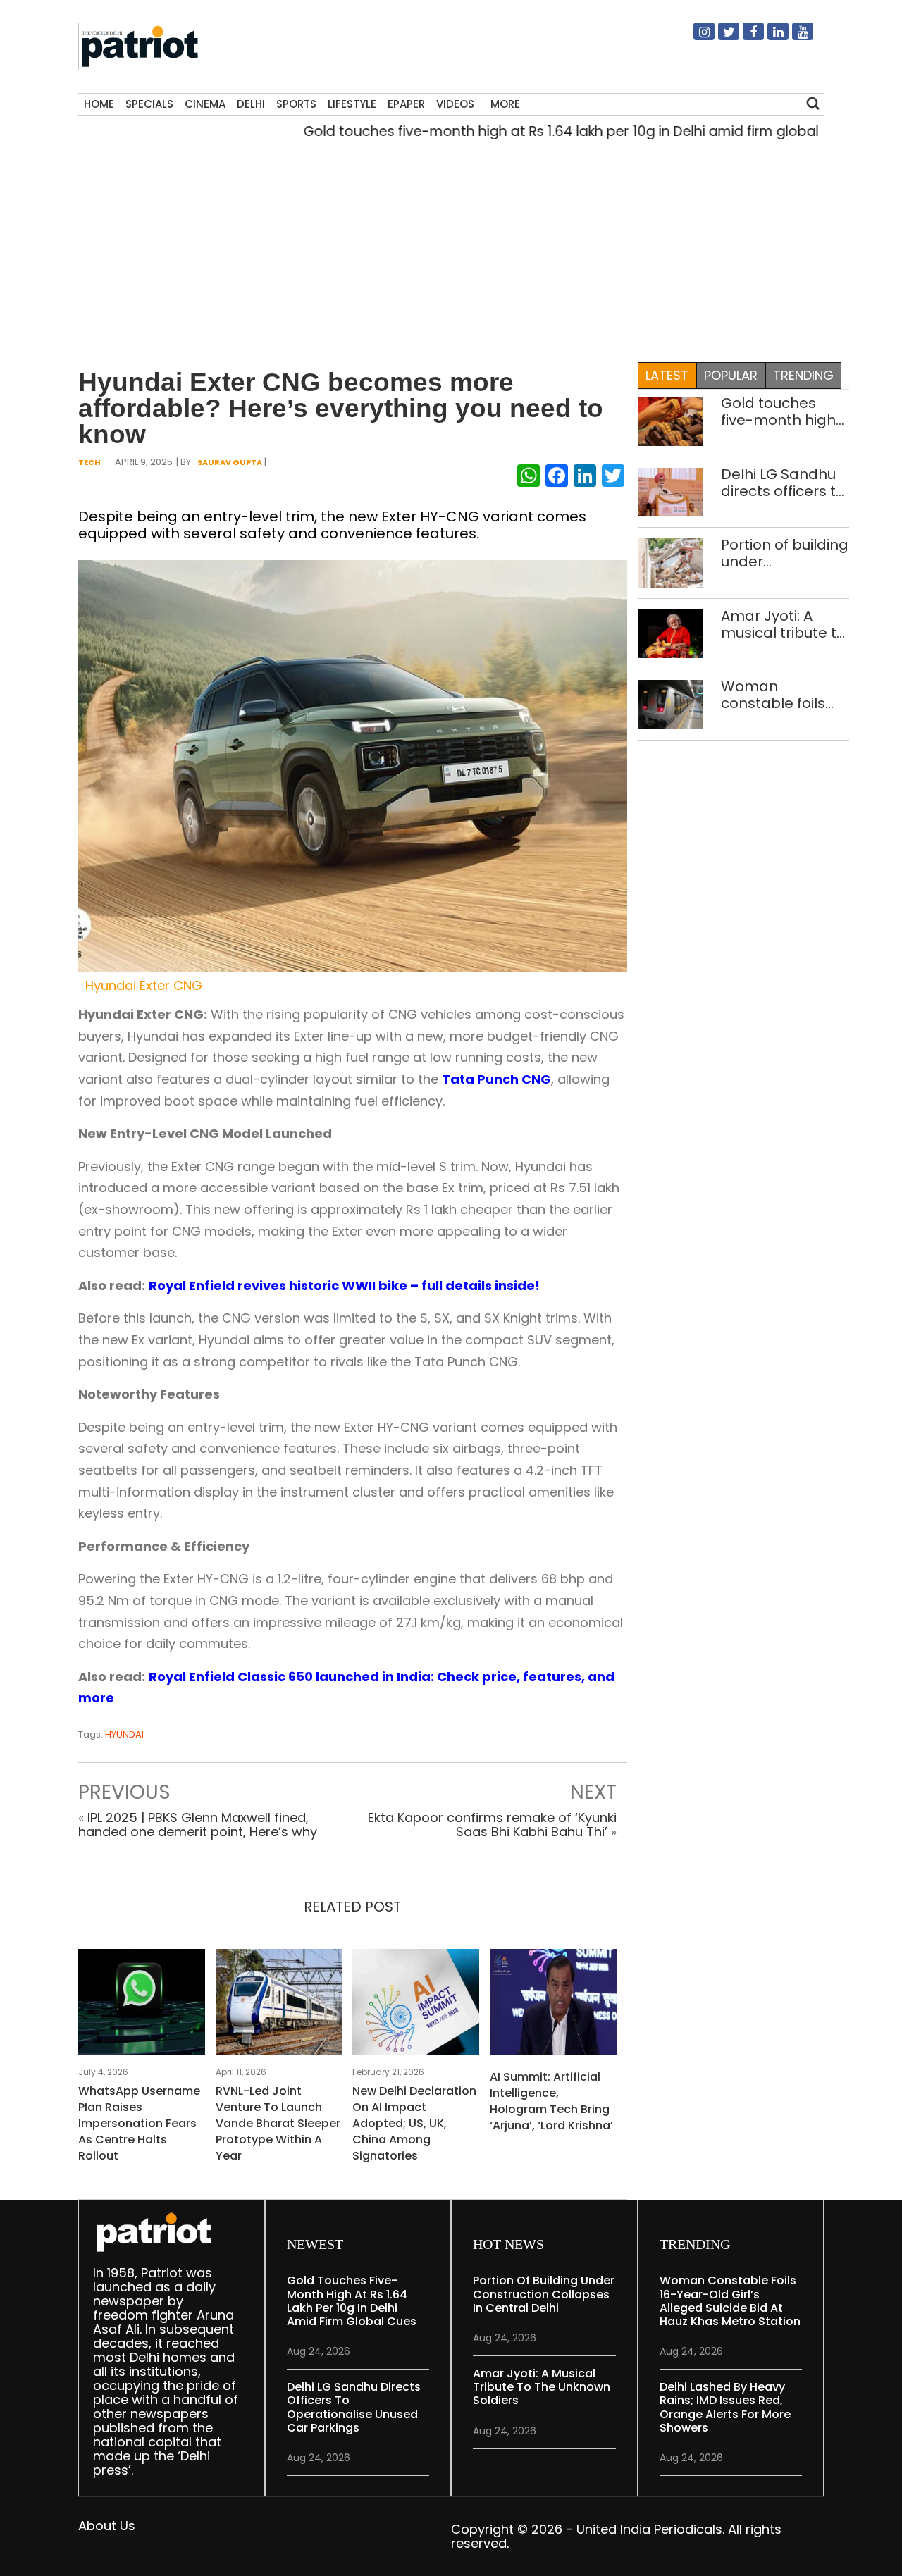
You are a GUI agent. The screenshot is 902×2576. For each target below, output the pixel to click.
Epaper (406, 104)
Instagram (696, 37)
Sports (296, 104)
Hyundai (124, 1734)
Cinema (205, 104)
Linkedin (770, 37)
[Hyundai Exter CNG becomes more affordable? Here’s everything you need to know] (353, 765)
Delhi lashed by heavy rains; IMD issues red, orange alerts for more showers (725, 2407)
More (505, 104)
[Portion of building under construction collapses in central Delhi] (671, 562)
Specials (149, 104)
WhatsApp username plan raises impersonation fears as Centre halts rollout (139, 2123)
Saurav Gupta (230, 462)
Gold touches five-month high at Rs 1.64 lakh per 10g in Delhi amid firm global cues (532, 131)
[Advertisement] (446, 247)
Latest (667, 375)
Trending (803, 375)
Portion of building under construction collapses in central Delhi (785, 553)
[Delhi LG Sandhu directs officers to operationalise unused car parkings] (671, 491)
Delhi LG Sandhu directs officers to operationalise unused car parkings (783, 483)
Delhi (251, 104)
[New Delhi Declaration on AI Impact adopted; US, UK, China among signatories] (416, 2006)
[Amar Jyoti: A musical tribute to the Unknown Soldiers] (671, 633)
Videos (455, 104)
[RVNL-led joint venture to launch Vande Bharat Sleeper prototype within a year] (279, 2006)
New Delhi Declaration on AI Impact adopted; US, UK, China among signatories (414, 2123)
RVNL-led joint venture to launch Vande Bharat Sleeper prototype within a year (278, 2123)
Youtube (794, 37)
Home (99, 104)
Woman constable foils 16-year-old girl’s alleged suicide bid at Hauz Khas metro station (781, 695)
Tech (89, 462)
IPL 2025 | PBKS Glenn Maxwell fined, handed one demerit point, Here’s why (198, 1825)
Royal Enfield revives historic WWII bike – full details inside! (344, 1286)
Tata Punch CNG (496, 1079)
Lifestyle (352, 104)
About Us (107, 2526)
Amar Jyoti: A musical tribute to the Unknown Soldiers (783, 624)
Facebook (745, 37)
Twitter (720, 37)
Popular (731, 375)
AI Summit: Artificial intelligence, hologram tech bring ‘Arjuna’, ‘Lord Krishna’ (551, 2101)
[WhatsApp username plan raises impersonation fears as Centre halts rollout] (142, 2006)
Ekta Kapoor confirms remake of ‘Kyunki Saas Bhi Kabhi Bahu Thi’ (492, 1825)
